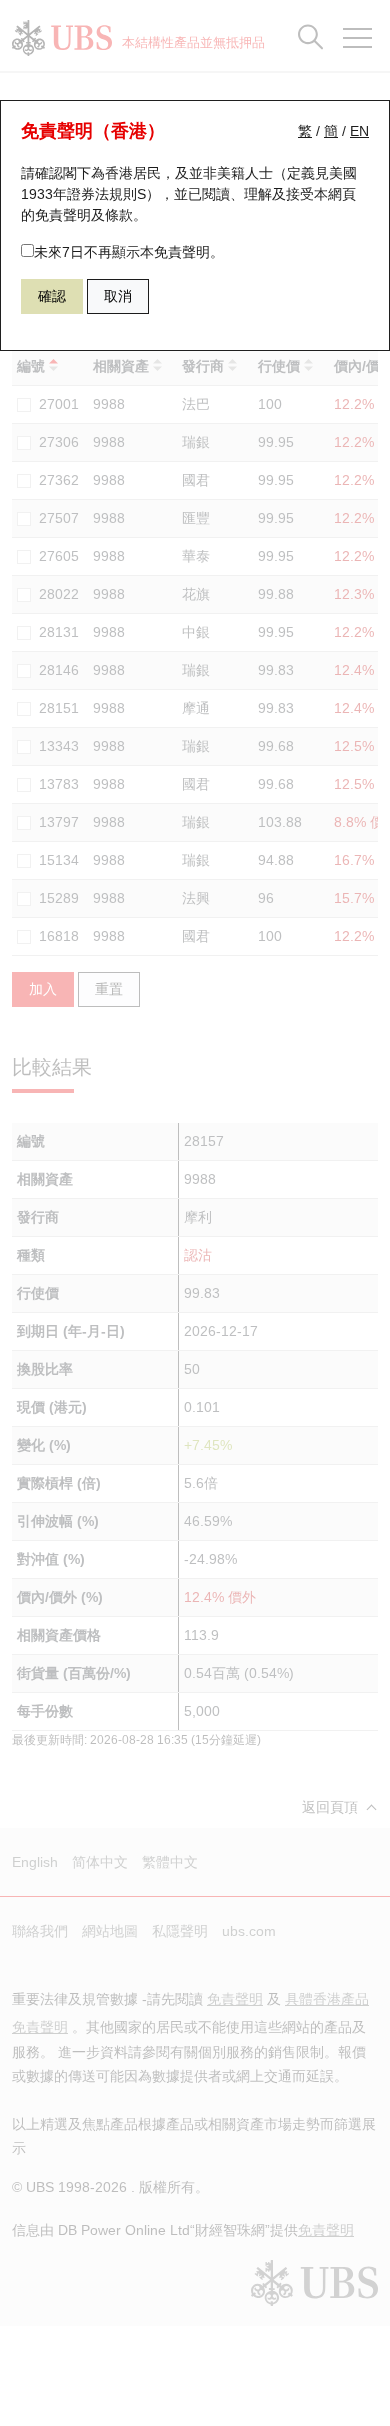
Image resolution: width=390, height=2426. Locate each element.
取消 (118, 296)
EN (359, 131)
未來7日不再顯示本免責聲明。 (129, 252)
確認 (52, 296)
